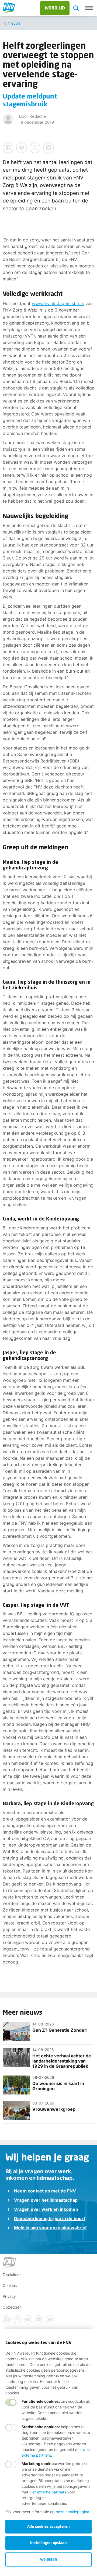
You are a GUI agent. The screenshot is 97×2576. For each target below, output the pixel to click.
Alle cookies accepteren (48, 2526)
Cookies (10, 2285)
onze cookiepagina (72, 2512)
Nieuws (14, 23)
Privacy (9, 2296)
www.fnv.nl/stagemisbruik (58, 303)
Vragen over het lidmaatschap (46, 2200)
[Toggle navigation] (89, 8)
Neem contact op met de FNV (45, 2191)
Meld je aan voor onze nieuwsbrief (50, 2228)
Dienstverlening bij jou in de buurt (50, 2218)
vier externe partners (48, 2492)
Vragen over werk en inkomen (46, 2209)
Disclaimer (12, 2275)
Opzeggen (12, 2307)
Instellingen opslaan (48, 2543)
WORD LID (55, 8)
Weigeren (49, 2559)
